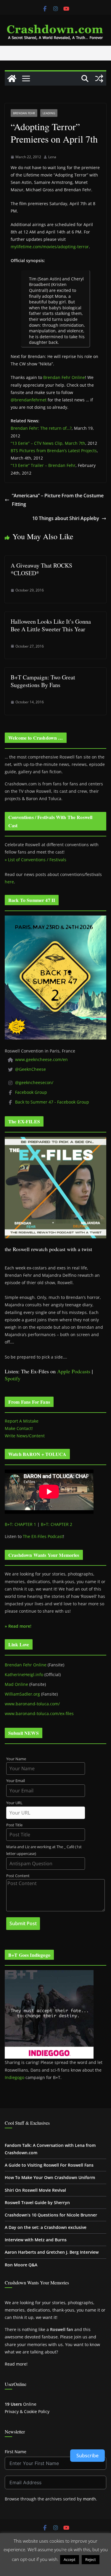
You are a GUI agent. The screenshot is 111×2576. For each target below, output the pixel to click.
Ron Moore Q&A (21, 2265)
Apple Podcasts (74, 1371)
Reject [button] (91, 2559)
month (89, 2499)
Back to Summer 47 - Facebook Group (52, 1102)
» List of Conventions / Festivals (36, 860)
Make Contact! (19, 1428)
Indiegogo (15, 2077)
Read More (55, 2568)
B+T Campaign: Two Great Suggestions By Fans (43, 681)
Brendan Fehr (24, 113)
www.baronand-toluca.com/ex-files (39, 1713)
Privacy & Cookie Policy (27, 2411)
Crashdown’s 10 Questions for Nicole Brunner (51, 2215)
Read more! (16, 2364)
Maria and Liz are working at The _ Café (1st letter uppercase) (44, 1850)
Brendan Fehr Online (64, 377)
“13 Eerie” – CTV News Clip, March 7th (48, 443)
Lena (52, 157)
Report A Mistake (22, 1421)
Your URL (14, 1803)
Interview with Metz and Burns (36, 2240)
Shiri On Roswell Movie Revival (35, 2190)
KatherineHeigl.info (24, 1674)
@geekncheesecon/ (34, 1082)
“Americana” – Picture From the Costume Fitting (58, 500)
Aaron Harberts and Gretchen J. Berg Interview (52, 2252)
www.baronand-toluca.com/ (32, 1704)
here (9, 882)
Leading (49, 113)
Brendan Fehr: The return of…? (41, 428)
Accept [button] (70, 2559)
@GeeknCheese (30, 1069)
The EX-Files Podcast (43, 1536)
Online (21, 2404)
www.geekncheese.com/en (41, 1059)
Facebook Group (31, 1092)
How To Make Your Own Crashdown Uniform (50, 2177)
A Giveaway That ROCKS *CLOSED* (41, 569)
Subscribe (87, 2456)
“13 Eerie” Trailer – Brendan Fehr (43, 465)
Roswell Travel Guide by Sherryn (37, 2202)
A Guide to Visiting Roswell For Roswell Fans (49, 2165)
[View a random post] (99, 79)
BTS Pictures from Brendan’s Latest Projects (54, 451)
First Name (16, 2452)
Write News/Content (25, 1436)
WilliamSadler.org (22, 1694)
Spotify (13, 1378)
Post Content (18, 1876)
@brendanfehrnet (29, 400)
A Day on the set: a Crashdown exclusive (46, 2227)
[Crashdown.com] (12, 79)
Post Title (14, 1825)
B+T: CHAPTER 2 (57, 1524)
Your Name (16, 1759)
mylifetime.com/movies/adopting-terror (50, 247)
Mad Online (16, 1684)
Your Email (16, 1781)
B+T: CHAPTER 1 (20, 1524)
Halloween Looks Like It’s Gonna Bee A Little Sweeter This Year (51, 625)
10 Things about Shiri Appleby (66, 518)
